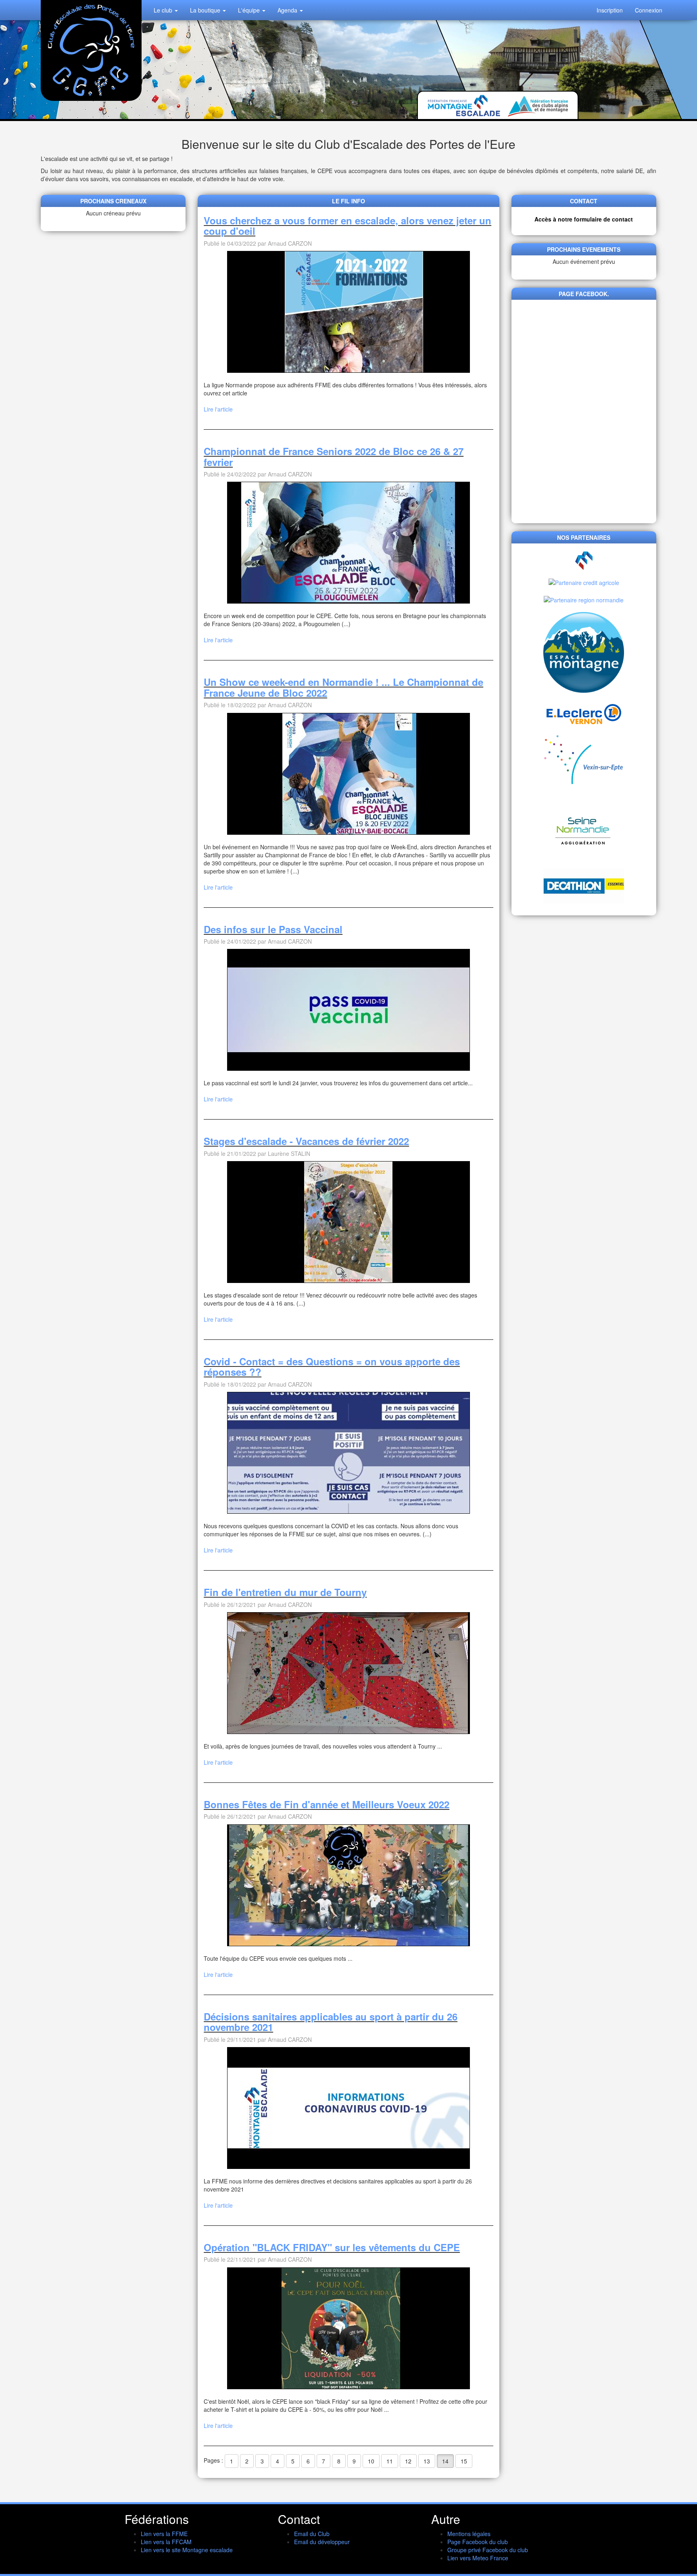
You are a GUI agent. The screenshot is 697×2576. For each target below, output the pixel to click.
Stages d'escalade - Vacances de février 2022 (306, 1141)
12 (408, 2461)
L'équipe (250, 10)
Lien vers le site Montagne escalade (187, 2550)
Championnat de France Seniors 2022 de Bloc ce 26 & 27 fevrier (334, 456)
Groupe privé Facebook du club (488, 2550)
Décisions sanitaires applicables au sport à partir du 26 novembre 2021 (331, 2022)
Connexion (649, 10)
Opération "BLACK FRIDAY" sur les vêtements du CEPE (332, 2247)
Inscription (610, 10)
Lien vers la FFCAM (166, 2542)
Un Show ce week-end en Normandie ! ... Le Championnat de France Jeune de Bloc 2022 (343, 687)
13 (427, 2461)
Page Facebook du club (478, 2542)
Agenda (288, 10)
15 (464, 2461)
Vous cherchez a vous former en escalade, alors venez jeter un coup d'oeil (347, 226)
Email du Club (312, 2534)
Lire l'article (218, 409)
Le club (164, 10)
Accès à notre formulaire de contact (584, 219)
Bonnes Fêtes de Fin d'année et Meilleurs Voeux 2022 (327, 1804)
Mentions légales (469, 2534)
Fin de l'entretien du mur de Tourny (285, 1592)
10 (371, 2461)
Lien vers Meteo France (478, 2558)
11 (390, 2461)
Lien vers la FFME (164, 2534)
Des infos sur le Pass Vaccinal (273, 929)
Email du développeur (322, 2542)
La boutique (206, 10)
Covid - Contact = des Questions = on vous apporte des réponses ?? (332, 1366)
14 (445, 2461)
